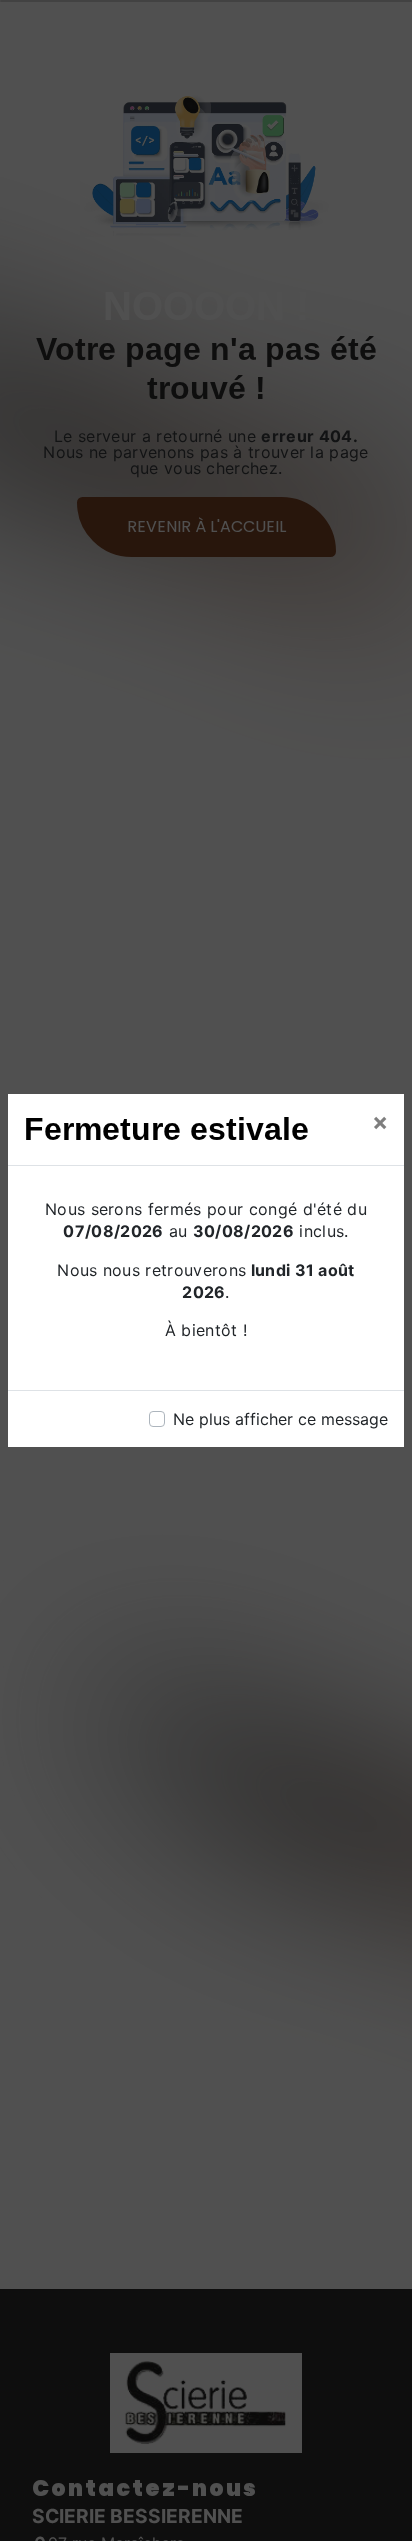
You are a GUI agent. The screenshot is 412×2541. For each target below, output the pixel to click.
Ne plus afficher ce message (280, 1419)
